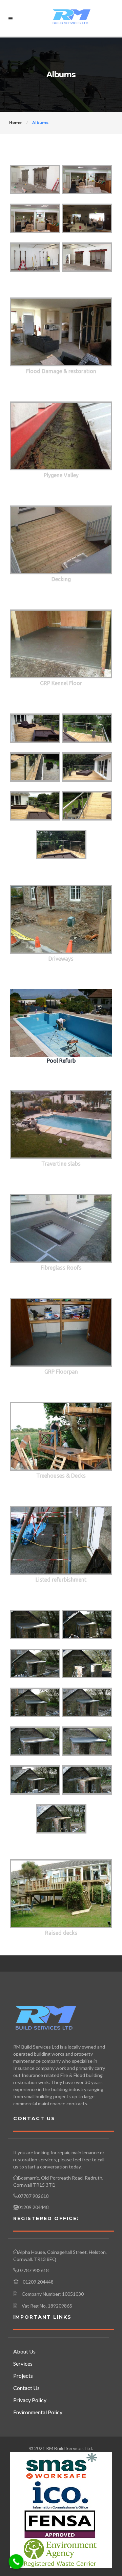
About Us (24, 2351)
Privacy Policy (30, 2400)
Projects (23, 2376)
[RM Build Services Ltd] (72, 18)
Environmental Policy (38, 2412)
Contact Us (26, 2388)
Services (23, 2363)
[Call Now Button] (16, 2562)
